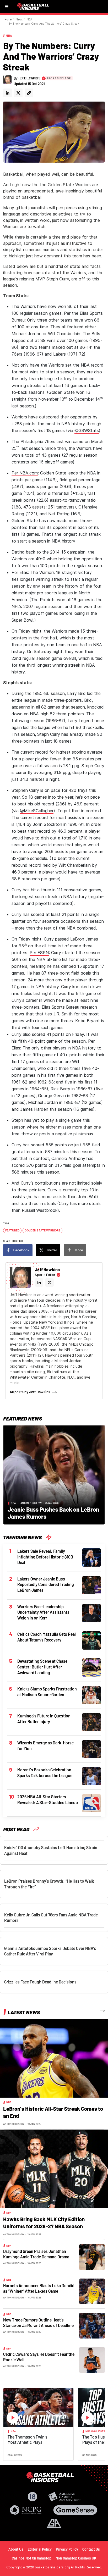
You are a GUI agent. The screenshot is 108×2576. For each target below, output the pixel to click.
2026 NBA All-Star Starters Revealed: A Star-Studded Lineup (48, 1800)
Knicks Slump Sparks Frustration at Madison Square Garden (47, 1692)
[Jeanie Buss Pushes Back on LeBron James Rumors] (54, 1474)
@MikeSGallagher (37, 811)
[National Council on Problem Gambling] (26, 2510)
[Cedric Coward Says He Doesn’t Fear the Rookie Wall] (92, 2359)
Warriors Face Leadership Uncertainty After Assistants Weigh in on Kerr (43, 1612)
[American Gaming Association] (64, 2497)
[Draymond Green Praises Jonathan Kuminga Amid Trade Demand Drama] (92, 2257)
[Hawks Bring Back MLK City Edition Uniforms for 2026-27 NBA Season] (54, 2168)
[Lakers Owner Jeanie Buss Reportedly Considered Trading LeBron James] (91, 1585)
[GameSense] (75, 2510)
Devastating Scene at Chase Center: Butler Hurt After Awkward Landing (42, 1667)
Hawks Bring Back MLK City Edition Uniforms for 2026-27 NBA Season (44, 2223)
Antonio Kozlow (31, 1503)
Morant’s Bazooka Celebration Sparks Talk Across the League (45, 1773)
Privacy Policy (67, 2549)
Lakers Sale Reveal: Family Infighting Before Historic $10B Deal (45, 1557)
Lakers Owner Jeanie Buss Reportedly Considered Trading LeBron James (46, 1584)
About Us (16, 2549)
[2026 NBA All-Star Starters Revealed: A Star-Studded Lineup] (91, 1803)
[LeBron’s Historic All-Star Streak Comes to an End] (54, 2058)
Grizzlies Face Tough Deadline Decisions (40, 1982)
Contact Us (91, 2549)
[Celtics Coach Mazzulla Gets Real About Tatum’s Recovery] (91, 1640)
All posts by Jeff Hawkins (30, 1392)
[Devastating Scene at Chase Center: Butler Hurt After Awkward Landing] (91, 1667)
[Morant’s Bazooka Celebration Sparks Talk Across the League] (91, 1776)
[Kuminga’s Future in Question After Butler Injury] (91, 1722)
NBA (29, 19)
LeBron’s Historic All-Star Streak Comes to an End (53, 2112)
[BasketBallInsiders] (34, 7)
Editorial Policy (40, 2549)
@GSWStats (87, 430)
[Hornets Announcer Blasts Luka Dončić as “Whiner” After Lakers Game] (92, 2291)
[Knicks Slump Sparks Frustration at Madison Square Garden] (91, 1695)
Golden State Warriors (43, 1230)
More (79, 1250)
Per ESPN (39, 953)
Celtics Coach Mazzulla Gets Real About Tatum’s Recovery (47, 1637)
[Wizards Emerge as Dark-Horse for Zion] (91, 1749)
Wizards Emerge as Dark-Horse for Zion (45, 1746)
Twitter (52, 1250)
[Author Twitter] (18, 93)
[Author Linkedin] (7, 93)
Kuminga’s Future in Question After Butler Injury (44, 1719)
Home (8, 19)
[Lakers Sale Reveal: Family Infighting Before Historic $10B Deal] (91, 1557)
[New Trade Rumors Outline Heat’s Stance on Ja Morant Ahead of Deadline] (92, 2325)
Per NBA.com (25, 473)
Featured (12, 1230)
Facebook (21, 1250)
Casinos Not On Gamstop (32, 2558)
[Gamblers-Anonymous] (54, 2523)
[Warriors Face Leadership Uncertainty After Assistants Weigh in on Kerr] (91, 1612)
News (19, 19)
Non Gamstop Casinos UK (76, 2558)
